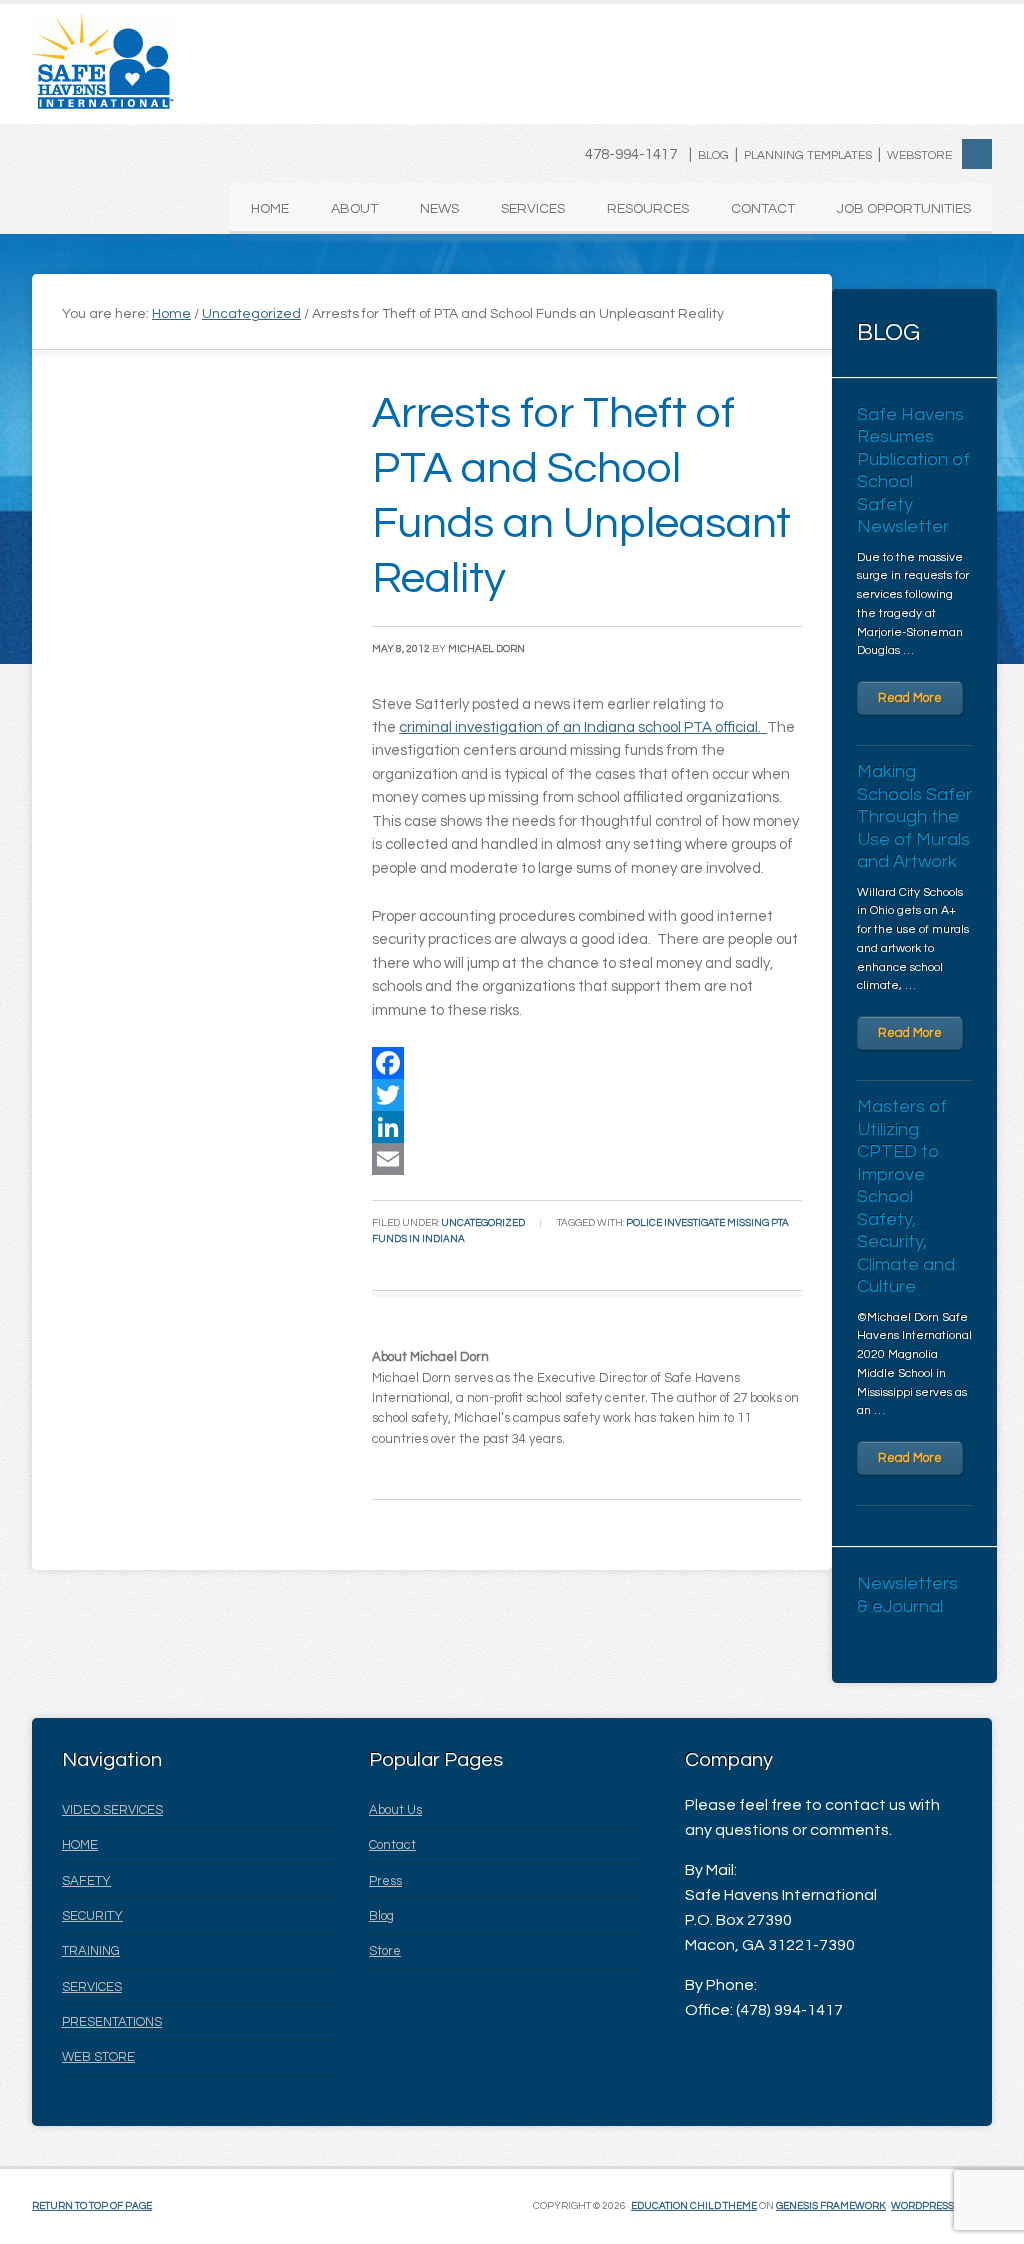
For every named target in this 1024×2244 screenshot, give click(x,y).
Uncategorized (483, 1223)
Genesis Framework (831, 2206)
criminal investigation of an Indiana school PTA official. (583, 727)
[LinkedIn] (587, 1127)
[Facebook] (587, 1063)
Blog (713, 155)
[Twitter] (587, 1095)
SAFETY (86, 1881)
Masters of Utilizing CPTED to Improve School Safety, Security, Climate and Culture (906, 1196)
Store (385, 1951)
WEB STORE (98, 2057)
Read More (910, 698)
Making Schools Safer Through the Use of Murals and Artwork (914, 816)
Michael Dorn (486, 649)
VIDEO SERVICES (112, 1810)
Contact (392, 1845)
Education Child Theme (694, 2206)
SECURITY (92, 1916)
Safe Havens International (105, 64)
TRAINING (91, 1951)
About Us (395, 1810)
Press (385, 1881)
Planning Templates (808, 155)
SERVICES (92, 1987)
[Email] (587, 1159)
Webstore (919, 155)
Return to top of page (92, 2206)
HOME (80, 1845)
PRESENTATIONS (112, 2022)
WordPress (922, 2206)
